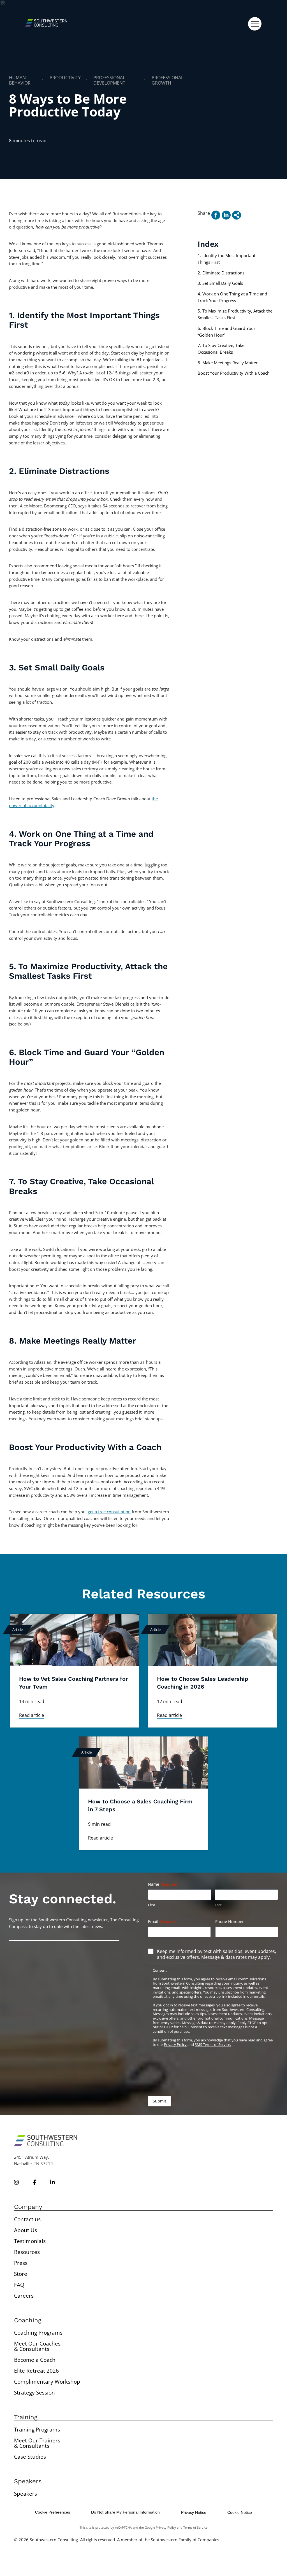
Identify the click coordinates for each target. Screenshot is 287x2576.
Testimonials (30, 2241)
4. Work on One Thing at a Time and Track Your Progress (232, 297)
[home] (46, 24)
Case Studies (30, 2457)
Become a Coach (35, 2360)
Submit (159, 2101)
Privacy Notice (194, 2512)
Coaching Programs (38, 2333)
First (152, 1905)
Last (218, 1905)
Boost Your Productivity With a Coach (234, 373)
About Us (26, 2230)
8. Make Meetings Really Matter (228, 363)
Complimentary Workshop (47, 2382)
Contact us (27, 2219)
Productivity (65, 78)
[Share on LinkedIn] (226, 215)
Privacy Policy (175, 2045)
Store (21, 2274)
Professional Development (109, 80)
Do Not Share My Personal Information (125, 2512)
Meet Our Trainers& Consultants (37, 2443)
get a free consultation (109, 1512)
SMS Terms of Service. (213, 2045)
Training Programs (37, 2430)
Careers (24, 2296)
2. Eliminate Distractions (221, 273)
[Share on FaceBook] (216, 215)
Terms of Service (195, 2527)
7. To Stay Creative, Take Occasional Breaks (221, 349)
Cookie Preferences (53, 2512)
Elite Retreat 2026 (36, 2371)
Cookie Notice (240, 2512)
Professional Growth (167, 80)
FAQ (19, 2285)
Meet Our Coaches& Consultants (37, 2346)
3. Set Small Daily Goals (220, 283)
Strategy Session (34, 2393)
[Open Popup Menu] (255, 24)
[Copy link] (237, 215)
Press (21, 2263)
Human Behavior (20, 80)
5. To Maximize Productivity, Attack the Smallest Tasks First (235, 314)
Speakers (26, 2494)
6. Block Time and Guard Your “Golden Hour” (226, 332)
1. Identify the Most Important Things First (226, 259)
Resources (27, 2252)
